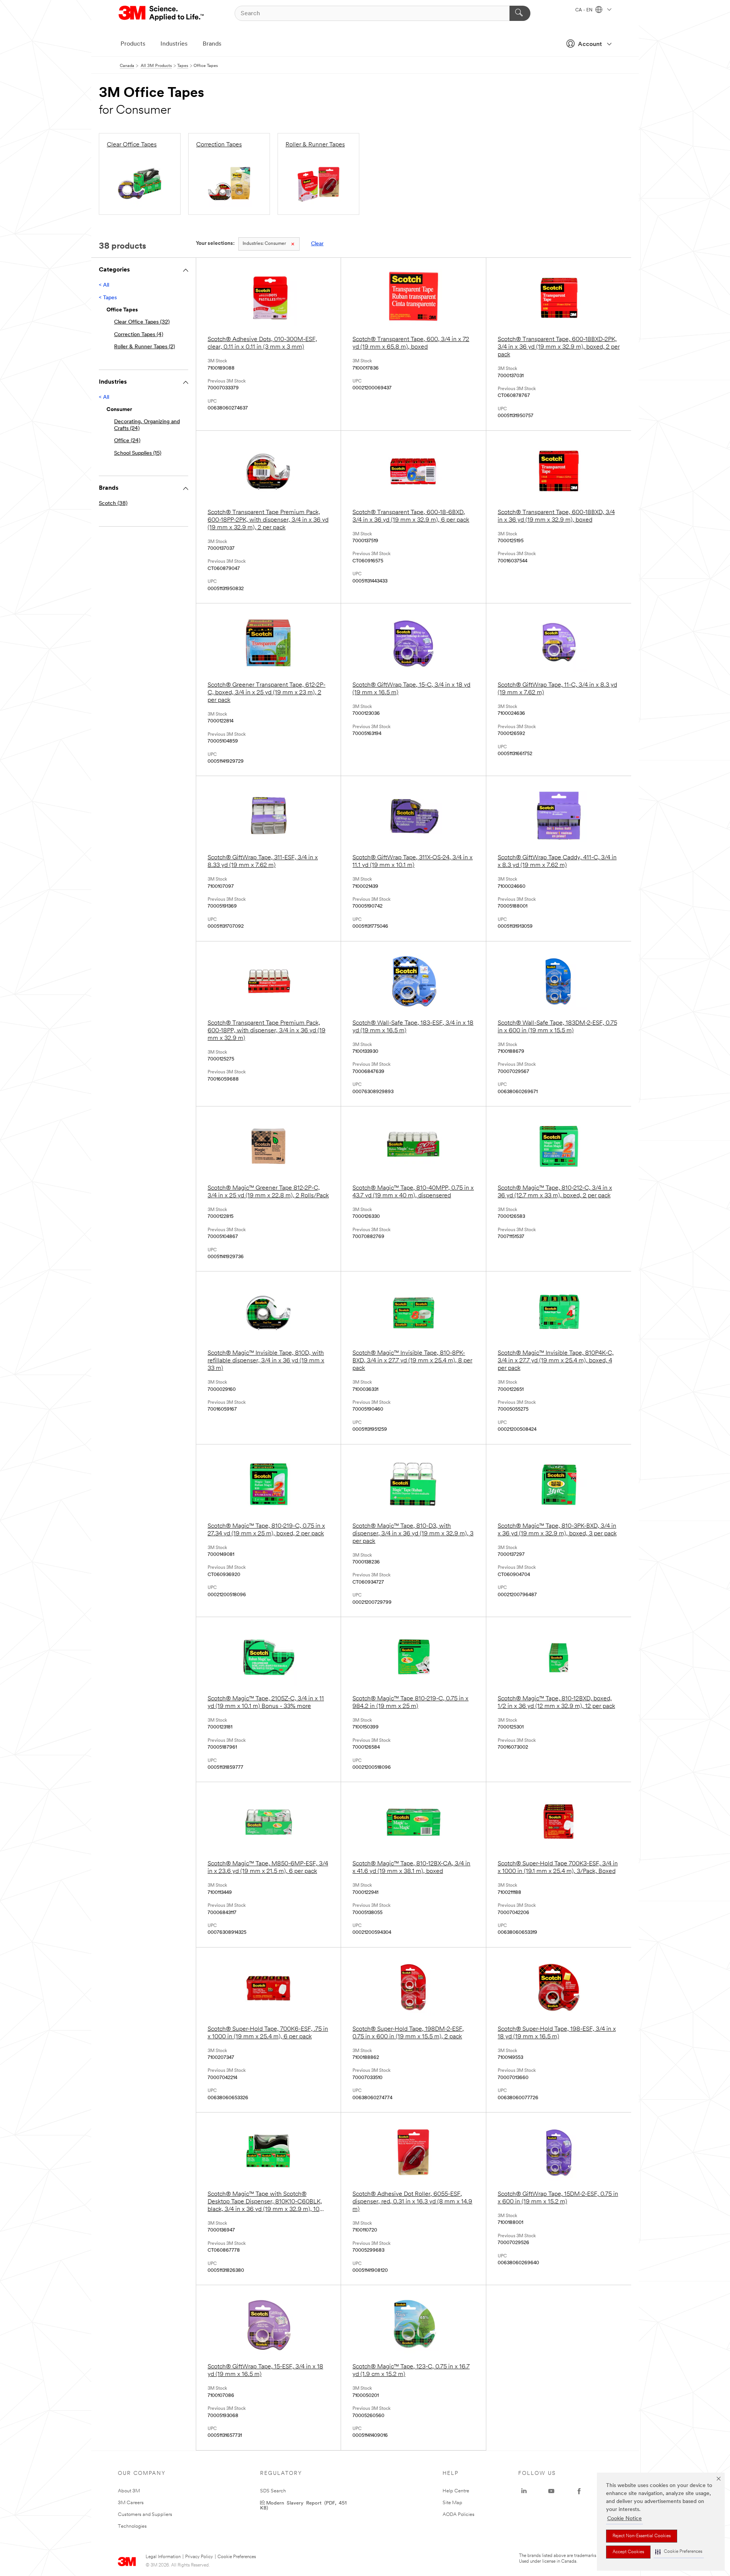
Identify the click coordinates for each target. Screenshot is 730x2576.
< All (104, 285)
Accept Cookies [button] (628, 2552)
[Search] (520, 13)
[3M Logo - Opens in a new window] (162, 13)
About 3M (129, 2491)
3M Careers (131, 2503)
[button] (679, 2552)
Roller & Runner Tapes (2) (144, 347)
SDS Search (273, 2491)
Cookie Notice (624, 2519)
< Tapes (108, 298)
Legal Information (163, 2557)
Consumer (264, 244)
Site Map (452, 2503)
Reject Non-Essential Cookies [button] (642, 2536)
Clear (317, 244)
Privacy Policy (199, 2557)
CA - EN (584, 10)
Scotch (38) (113, 504)
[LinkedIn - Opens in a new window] (524, 2491)
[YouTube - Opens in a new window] (551, 2491)
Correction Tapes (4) (139, 335)
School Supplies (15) (138, 453)
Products (133, 44)
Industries (174, 44)
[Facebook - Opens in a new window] (579, 2491)
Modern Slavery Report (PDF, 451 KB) (303, 2505)
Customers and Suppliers (145, 2515)
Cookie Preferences (237, 2557)
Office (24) (127, 441)
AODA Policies (459, 2515)
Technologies (132, 2526)
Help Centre (456, 2491)
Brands (212, 44)
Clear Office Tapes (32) (142, 322)
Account (590, 44)
